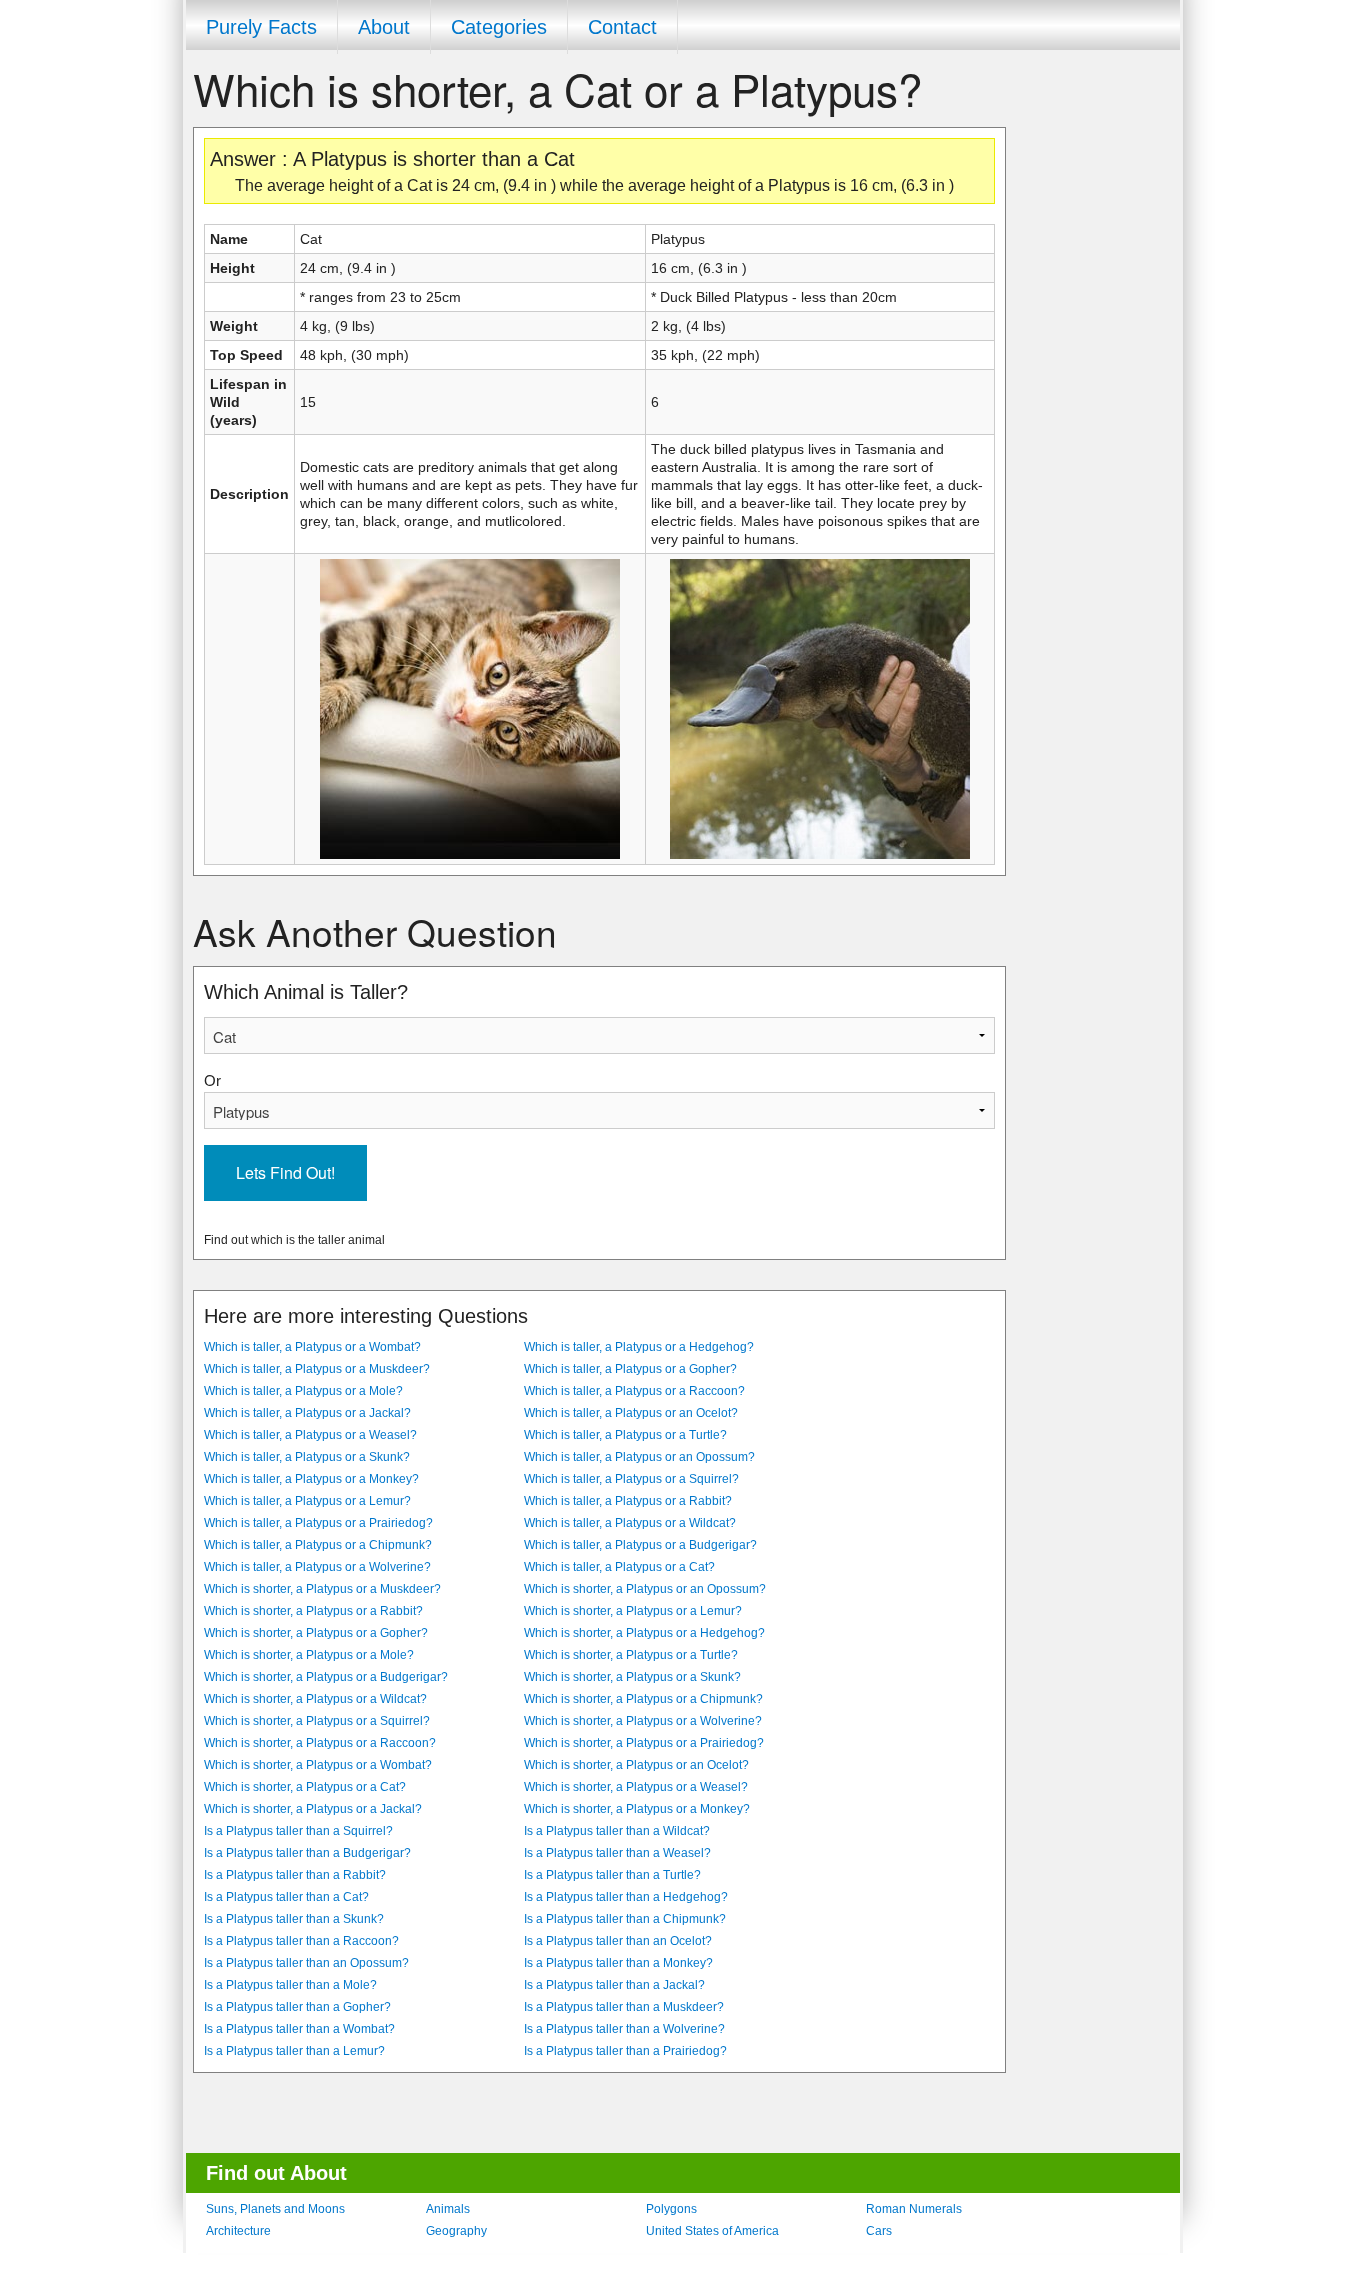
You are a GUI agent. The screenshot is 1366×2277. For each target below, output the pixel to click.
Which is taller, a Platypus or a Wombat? (312, 1347)
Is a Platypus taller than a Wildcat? (617, 1831)
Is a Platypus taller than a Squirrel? (298, 1831)
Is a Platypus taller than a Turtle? (612, 1875)
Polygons (671, 2209)
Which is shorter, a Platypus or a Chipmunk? (643, 1699)
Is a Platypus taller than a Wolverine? (624, 2029)
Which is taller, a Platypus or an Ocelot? (631, 1413)
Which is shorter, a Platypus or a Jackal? (313, 1809)
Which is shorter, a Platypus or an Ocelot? (636, 1765)
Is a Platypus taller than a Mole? (290, 1985)
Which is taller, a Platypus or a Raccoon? (634, 1391)
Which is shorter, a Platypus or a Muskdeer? (322, 1589)
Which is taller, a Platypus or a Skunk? (307, 1457)
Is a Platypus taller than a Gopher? (297, 2007)
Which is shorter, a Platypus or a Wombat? (318, 1765)
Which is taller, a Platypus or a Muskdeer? (317, 1369)
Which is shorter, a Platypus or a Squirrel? (317, 1721)
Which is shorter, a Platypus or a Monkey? (637, 1809)
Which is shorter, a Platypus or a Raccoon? (320, 1743)
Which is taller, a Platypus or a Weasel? (310, 1435)
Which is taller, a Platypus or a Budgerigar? (640, 1545)
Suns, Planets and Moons (275, 2209)
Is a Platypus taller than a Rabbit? (295, 1875)
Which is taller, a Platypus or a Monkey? (311, 1479)
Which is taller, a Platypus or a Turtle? (625, 1435)
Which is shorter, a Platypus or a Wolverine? (643, 1721)
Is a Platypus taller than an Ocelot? (618, 1941)
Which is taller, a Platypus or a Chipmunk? (318, 1545)
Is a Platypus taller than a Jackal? (614, 1985)
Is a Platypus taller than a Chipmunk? (625, 1919)
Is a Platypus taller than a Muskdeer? (624, 2007)
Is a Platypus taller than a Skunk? (294, 1919)
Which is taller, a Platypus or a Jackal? (307, 1413)
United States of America (712, 2231)
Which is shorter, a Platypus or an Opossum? (645, 1589)
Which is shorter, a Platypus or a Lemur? (633, 1611)
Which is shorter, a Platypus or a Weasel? (636, 1787)
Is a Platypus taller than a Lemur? (294, 2051)
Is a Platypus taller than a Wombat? (299, 2029)
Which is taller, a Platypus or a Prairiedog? (318, 1523)
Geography (456, 2231)
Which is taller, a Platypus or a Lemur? (307, 1501)
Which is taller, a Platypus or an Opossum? (639, 1457)
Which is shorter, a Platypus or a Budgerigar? (326, 1677)
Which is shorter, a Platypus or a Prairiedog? (644, 1743)
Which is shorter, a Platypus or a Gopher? (316, 1633)
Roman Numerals (914, 2209)
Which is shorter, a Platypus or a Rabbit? (313, 1611)
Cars (879, 2231)
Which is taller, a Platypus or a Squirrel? (631, 1479)
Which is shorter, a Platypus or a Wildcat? (315, 1699)
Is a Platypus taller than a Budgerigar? (307, 1853)
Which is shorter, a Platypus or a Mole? (309, 1655)
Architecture (238, 2231)
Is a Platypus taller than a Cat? (286, 1897)
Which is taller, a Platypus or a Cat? (619, 1567)
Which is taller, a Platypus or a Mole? (303, 1391)
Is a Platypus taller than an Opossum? (306, 1963)
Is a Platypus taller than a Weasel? (617, 1853)
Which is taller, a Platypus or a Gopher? (630, 1369)
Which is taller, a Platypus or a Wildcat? (630, 1523)
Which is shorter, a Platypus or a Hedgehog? (644, 1633)
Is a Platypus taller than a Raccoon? (301, 1941)
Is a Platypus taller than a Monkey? (618, 1963)
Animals (448, 2209)
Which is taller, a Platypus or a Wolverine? (317, 1567)
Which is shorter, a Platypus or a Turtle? (631, 1655)
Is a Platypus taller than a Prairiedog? (625, 2051)
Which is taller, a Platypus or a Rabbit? (628, 1501)
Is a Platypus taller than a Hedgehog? (626, 1897)
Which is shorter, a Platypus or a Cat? (305, 1787)
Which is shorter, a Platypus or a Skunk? (632, 1677)
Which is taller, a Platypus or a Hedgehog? (639, 1347)
